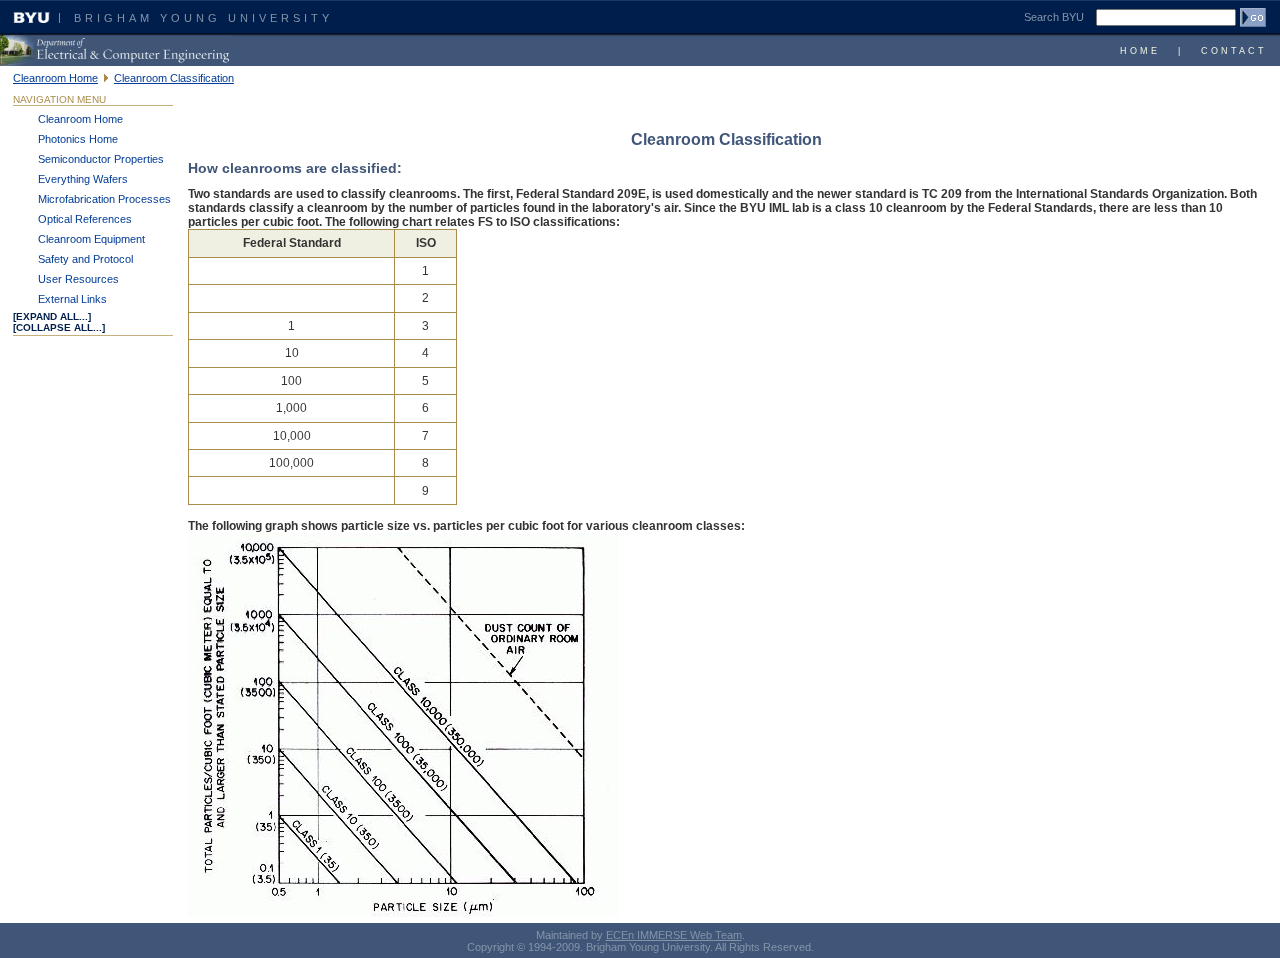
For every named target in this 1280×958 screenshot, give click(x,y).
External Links (72, 299)
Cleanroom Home (55, 78)
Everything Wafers (83, 179)
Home (1140, 51)
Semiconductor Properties (101, 159)
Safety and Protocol (85, 259)
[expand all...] (52, 316)
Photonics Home (78, 139)
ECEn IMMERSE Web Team (674, 935)
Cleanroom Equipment (91, 239)
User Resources (78, 279)
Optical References (85, 219)
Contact (1234, 51)
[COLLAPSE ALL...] (59, 327)
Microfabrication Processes (104, 199)
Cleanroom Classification (174, 78)
